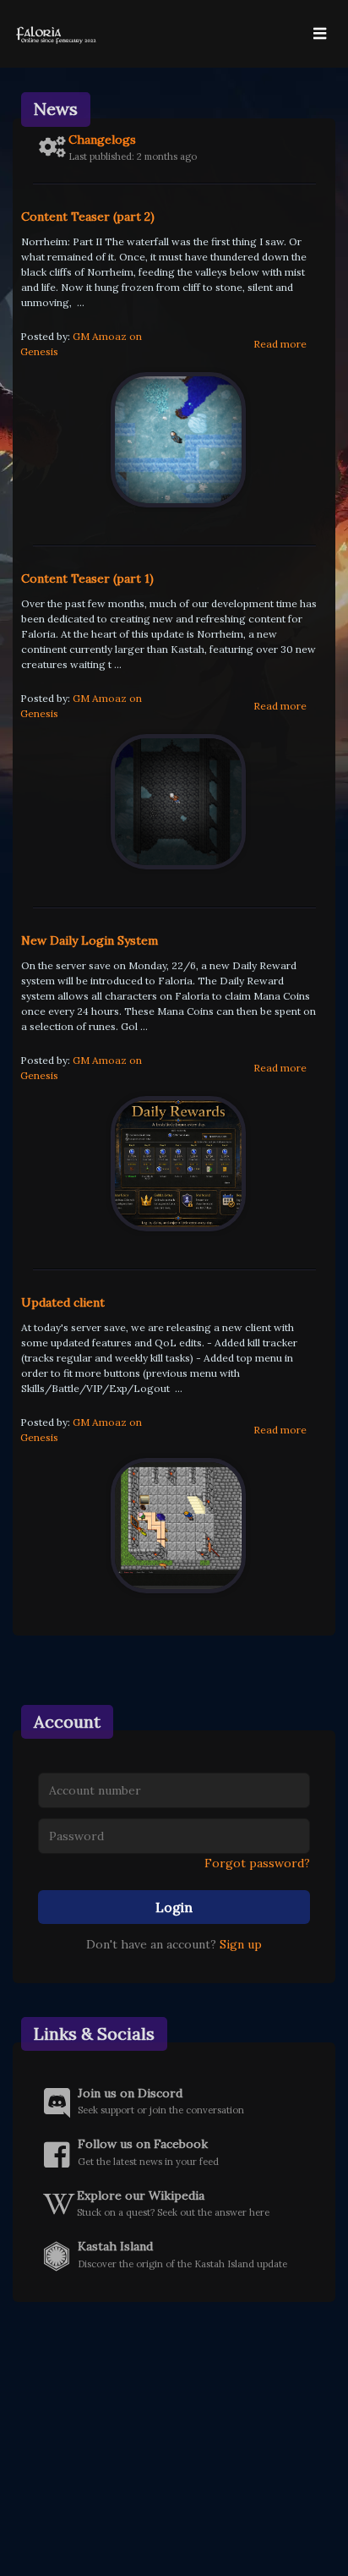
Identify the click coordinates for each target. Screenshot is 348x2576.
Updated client (63, 1302)
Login (174, 1907)
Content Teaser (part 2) (88, 216)
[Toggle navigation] (319, 34)
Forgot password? (257, 1863)
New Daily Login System (90, 940)
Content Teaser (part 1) (87, 578)
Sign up (241, 1944)
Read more (280, 344)
